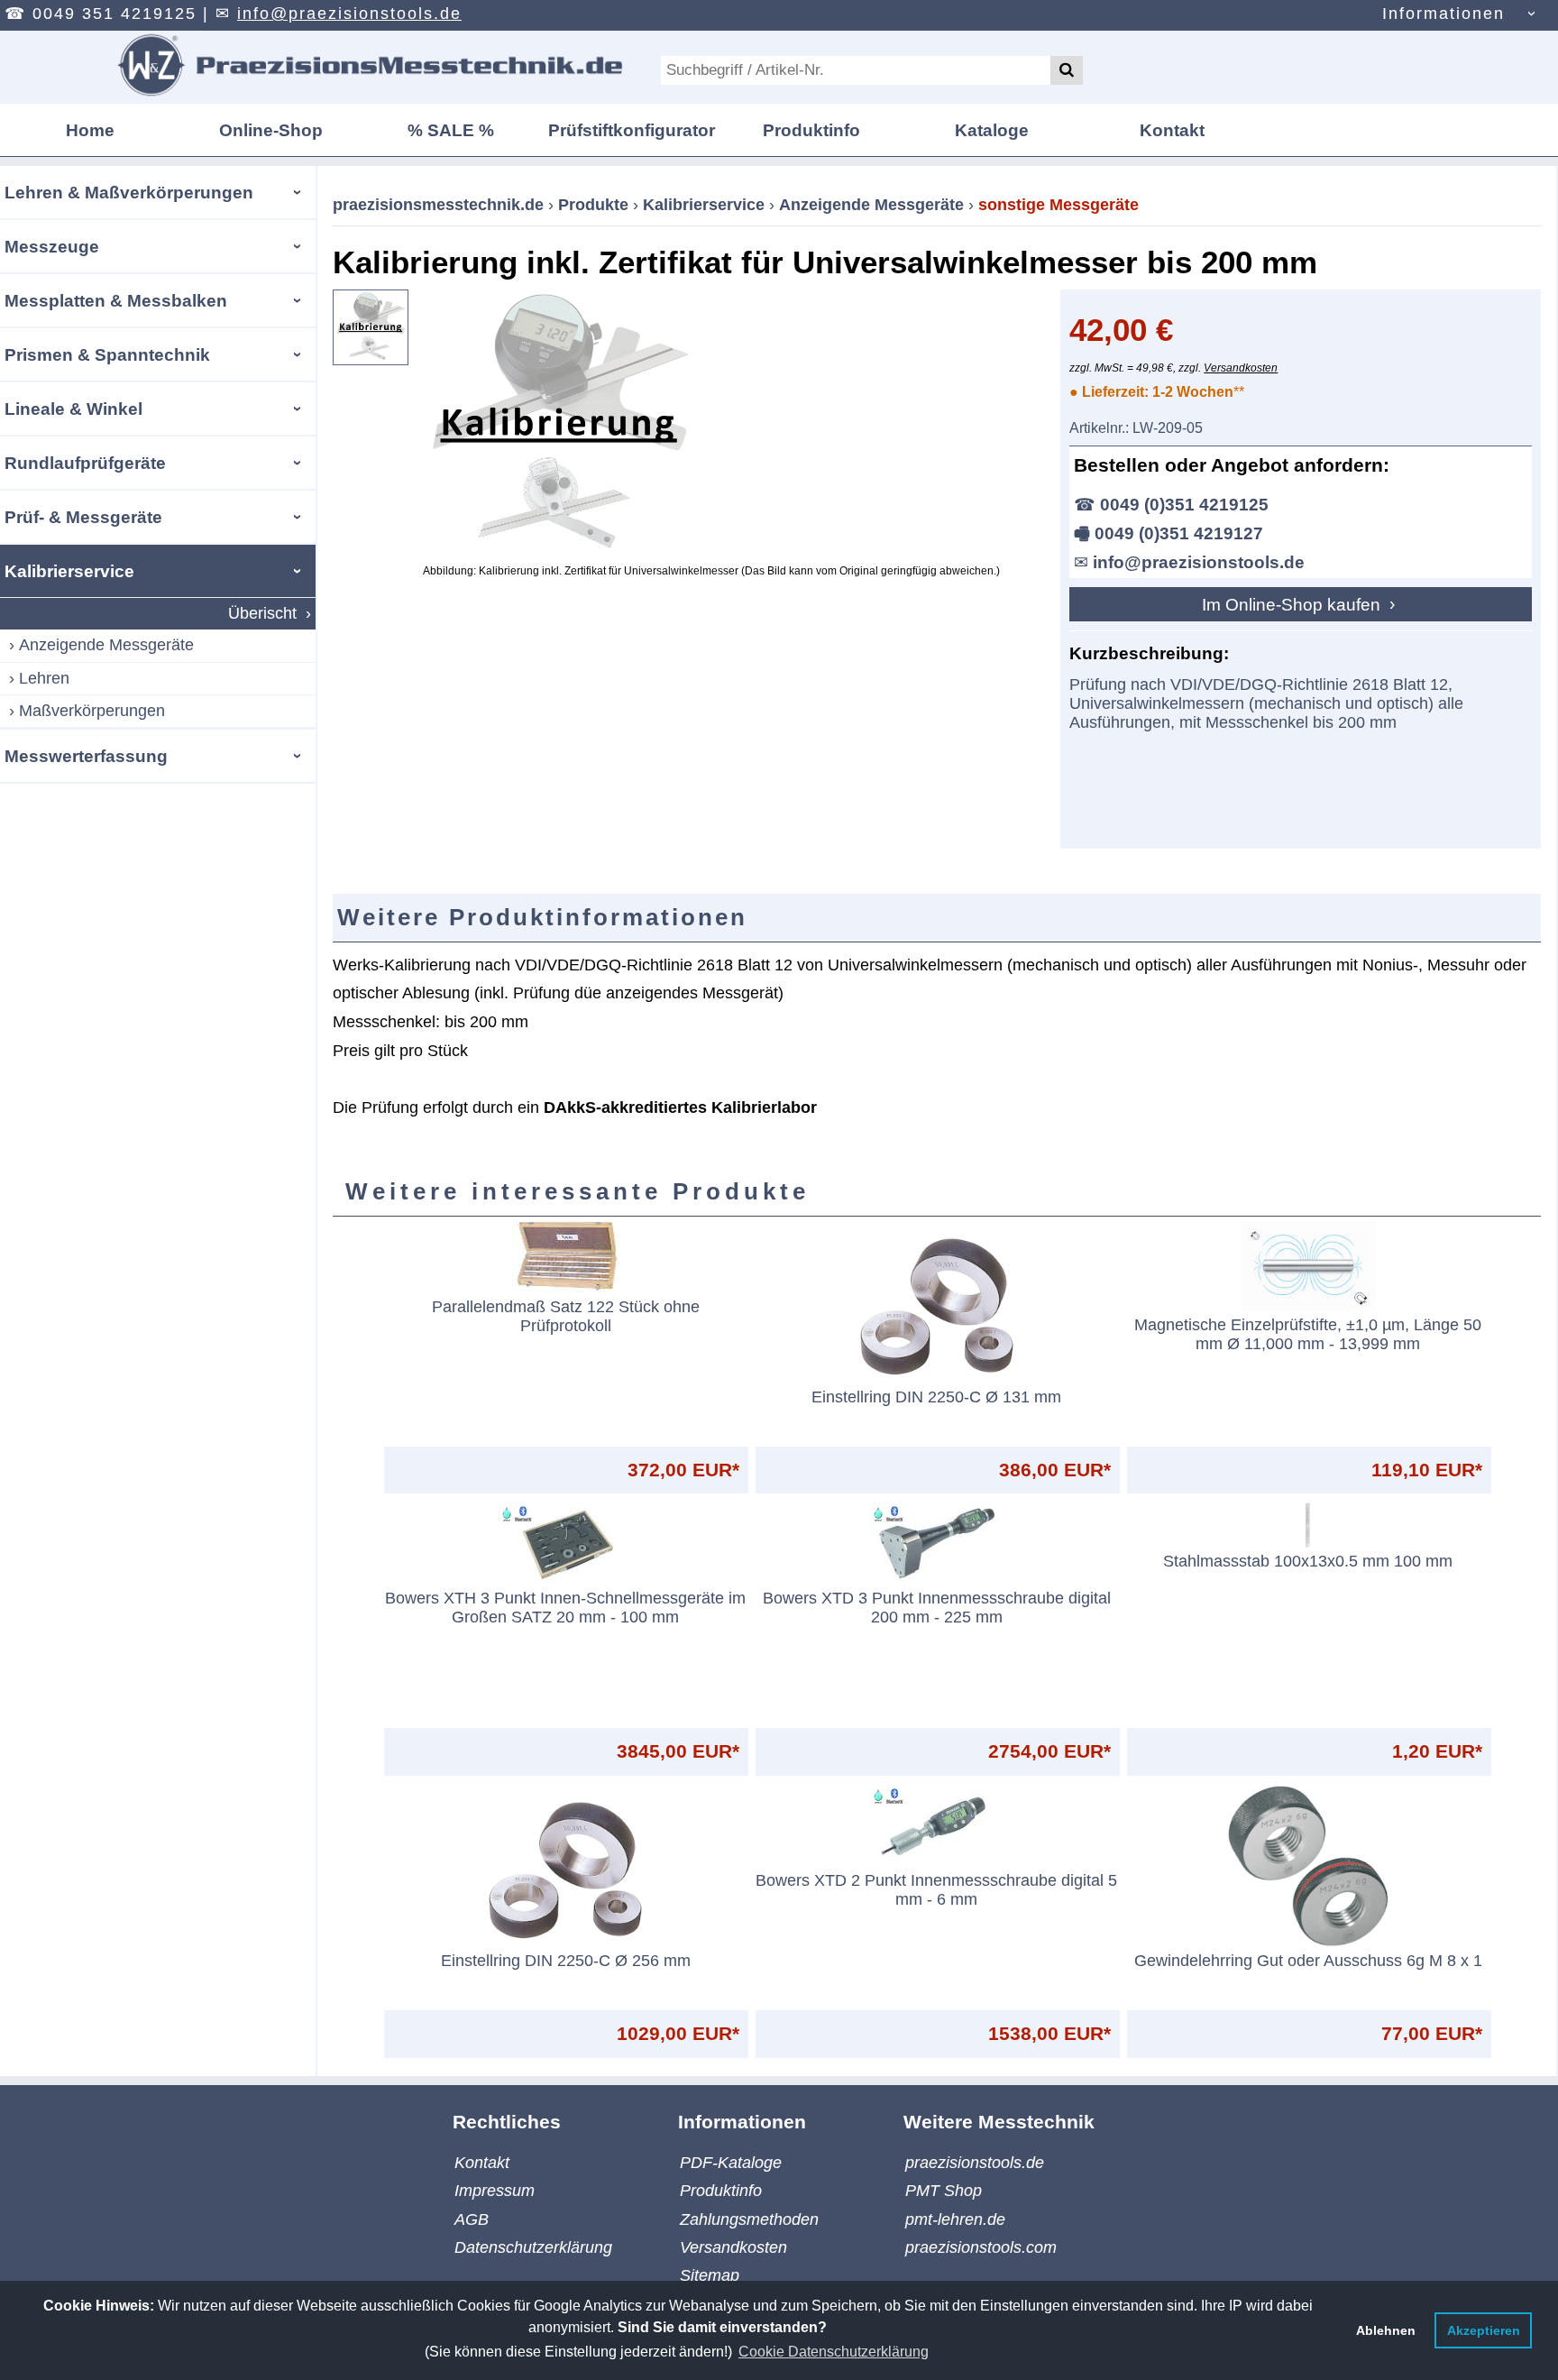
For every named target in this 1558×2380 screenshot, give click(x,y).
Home (90, 130)
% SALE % (451, 130)
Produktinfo (811, 130)
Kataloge (992, 130)
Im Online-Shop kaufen (1293, 604)
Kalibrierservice (69, 571)
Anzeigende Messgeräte (106, 645)
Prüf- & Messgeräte (83, 517)
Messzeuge (52, 246)
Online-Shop (271, 130)
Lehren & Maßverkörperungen (129, 192)
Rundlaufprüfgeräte (85, 463)
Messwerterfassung (86, 756)
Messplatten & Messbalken (116, 300)
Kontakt (1172, 130)
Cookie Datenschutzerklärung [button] (834, 2352)
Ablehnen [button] (1386, 2330)
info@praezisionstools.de (349, 14)
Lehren (44, 678)
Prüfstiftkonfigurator (632, 130)
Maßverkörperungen (92, 711)
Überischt (262, 613)
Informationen (1443, 14)
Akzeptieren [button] (1484, 2330)
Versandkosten (1241, 368)
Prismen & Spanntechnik (107, 354)
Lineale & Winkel (73, 409)
